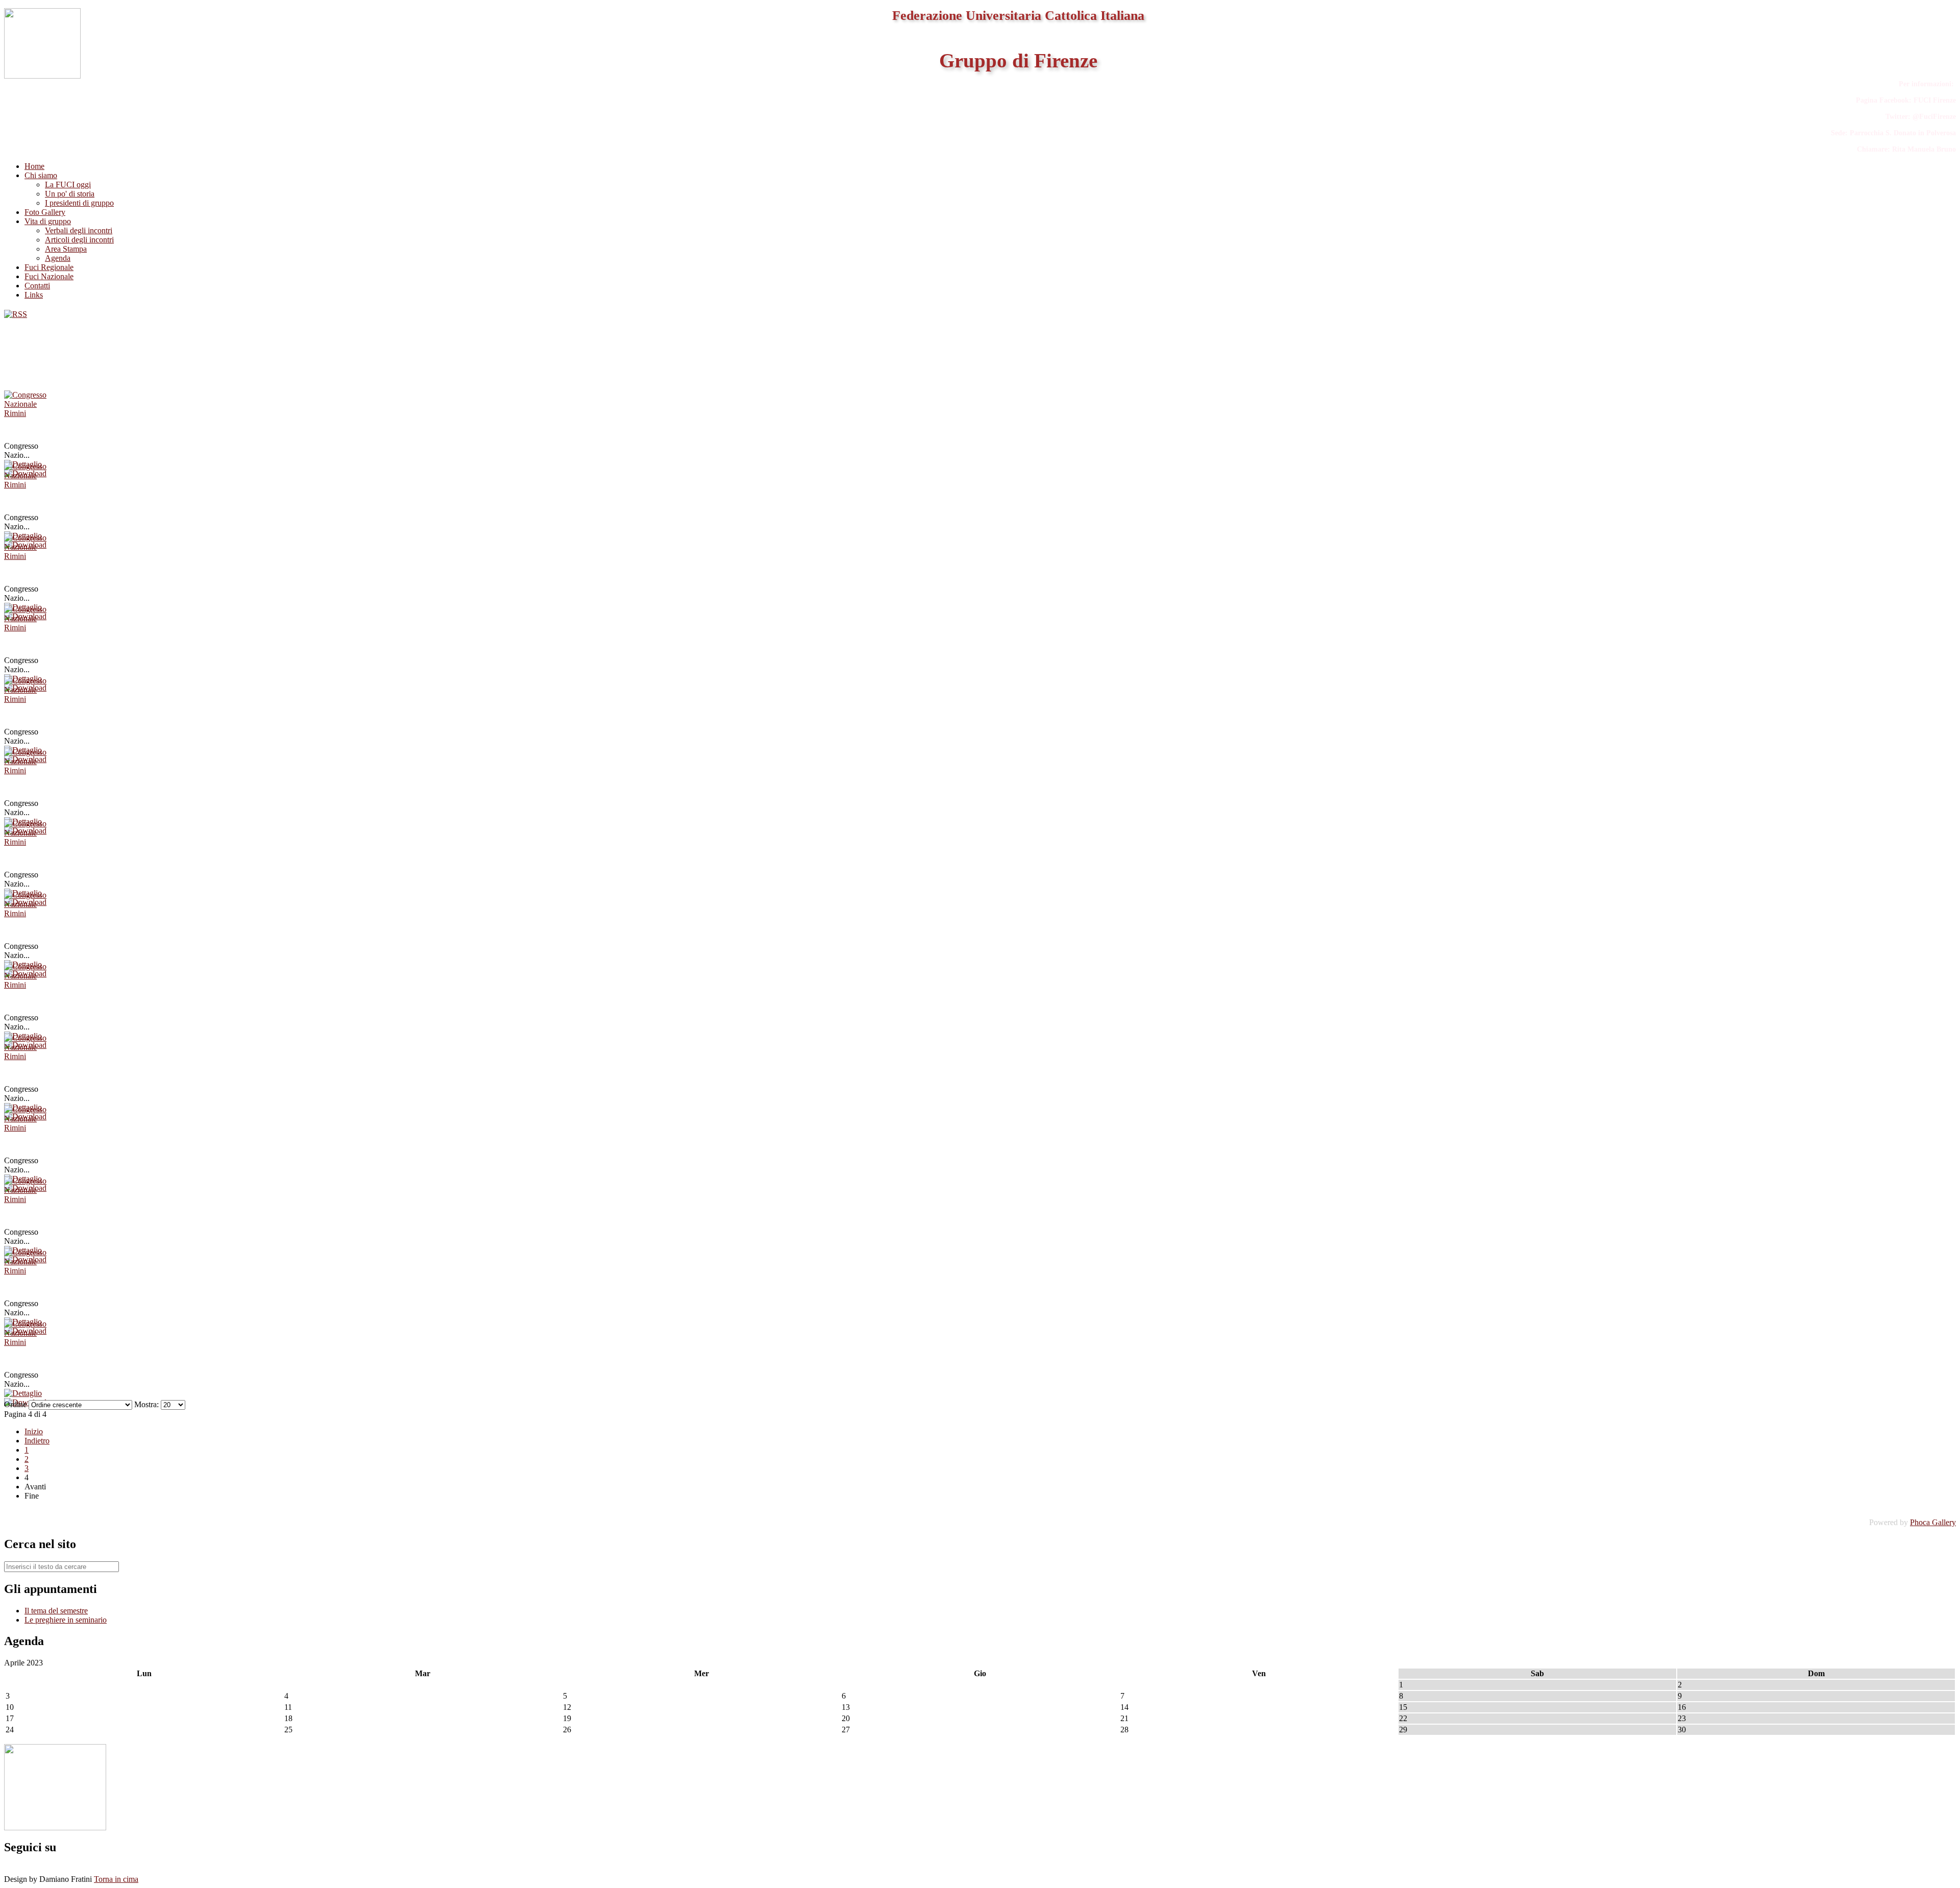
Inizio (34, 1431)
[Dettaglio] (23, 1393)
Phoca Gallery (1933, 1522)
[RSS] (16, 314)
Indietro (37, 1441)
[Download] (25, 1402)
